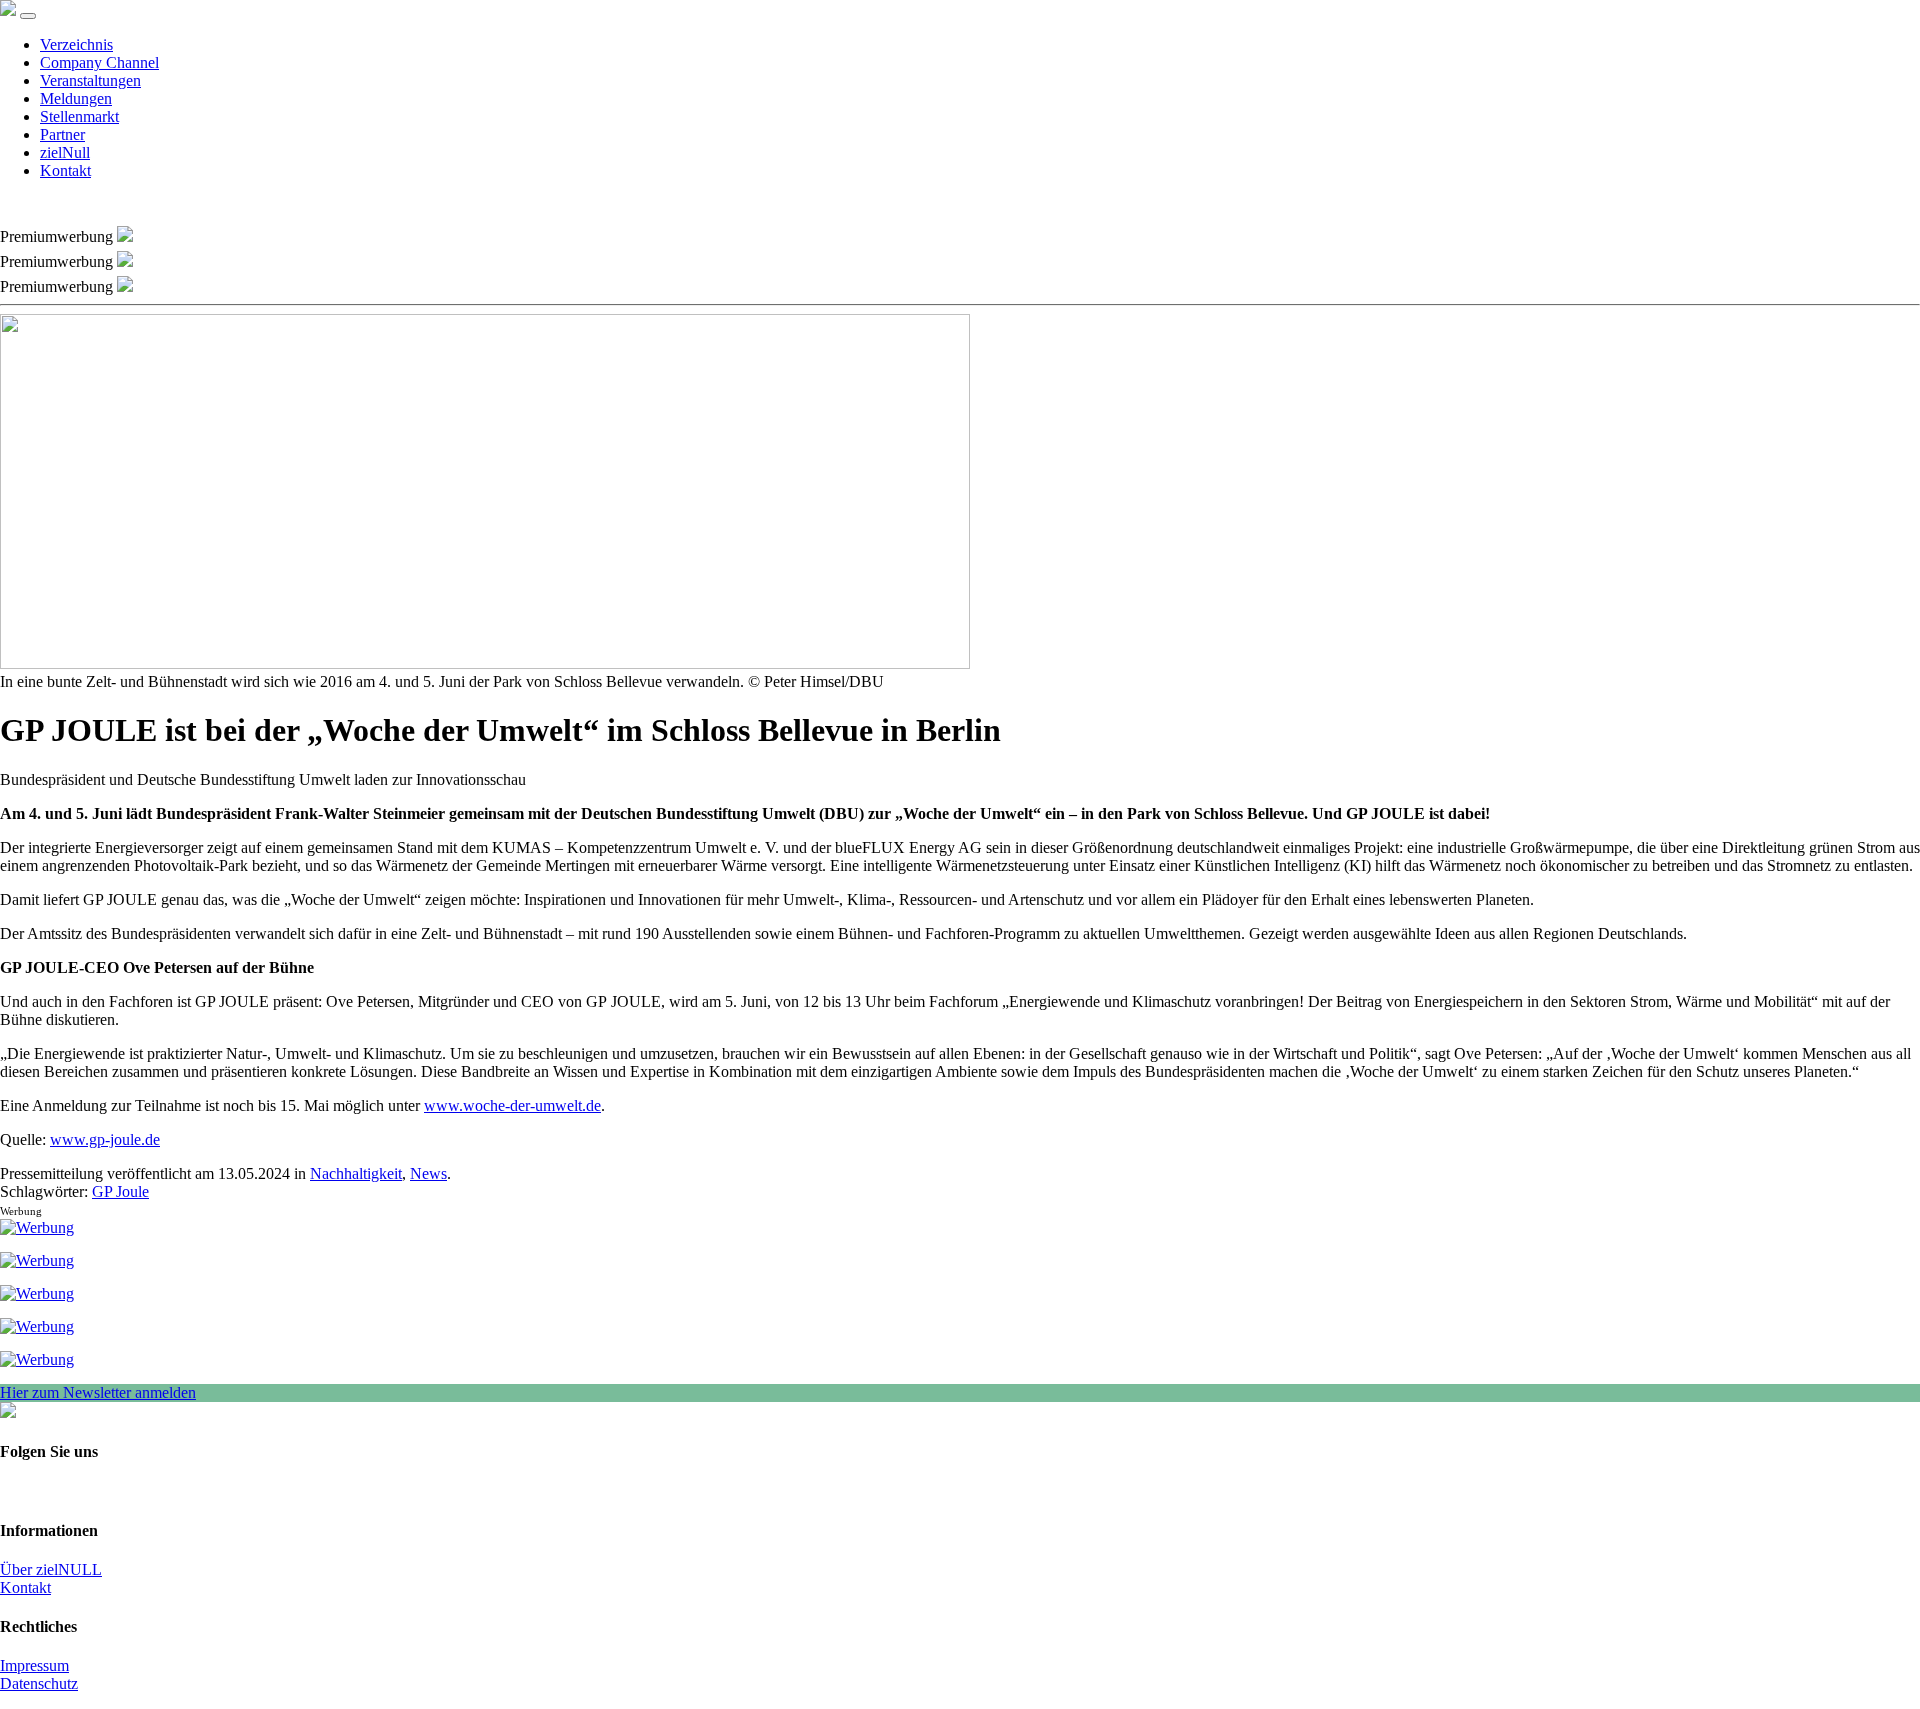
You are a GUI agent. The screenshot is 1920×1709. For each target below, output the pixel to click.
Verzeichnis (76, 44)
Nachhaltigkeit (356, 1173)
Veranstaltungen (90, 80)
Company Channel (99, 62)
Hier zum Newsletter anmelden (98, 1392)
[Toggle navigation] (28, 16)
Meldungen (76, 98)
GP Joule (120, 1191)
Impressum (34, 1665)
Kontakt (65, 170)
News (428, 1173)
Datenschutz (39, 1683)
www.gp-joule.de (105, 1139)
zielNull (65, 152)
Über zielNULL (51, 1569)
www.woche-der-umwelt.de (512, 1105)
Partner (62, 134)
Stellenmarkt (79, 116)
